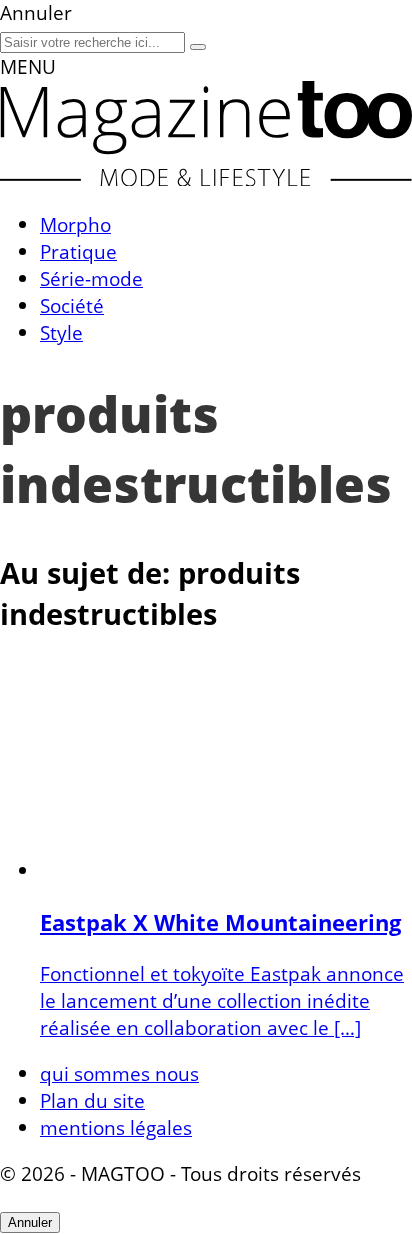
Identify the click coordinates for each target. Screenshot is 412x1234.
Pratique (78, 251)
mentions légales (116, 1127)
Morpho (75, 224)
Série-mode (91, 278)
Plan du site (92, 1100)
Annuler (30, 1222)
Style (61, 332)
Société (72, 305)
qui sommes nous (119, 1073)
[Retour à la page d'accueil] (206, 178)
